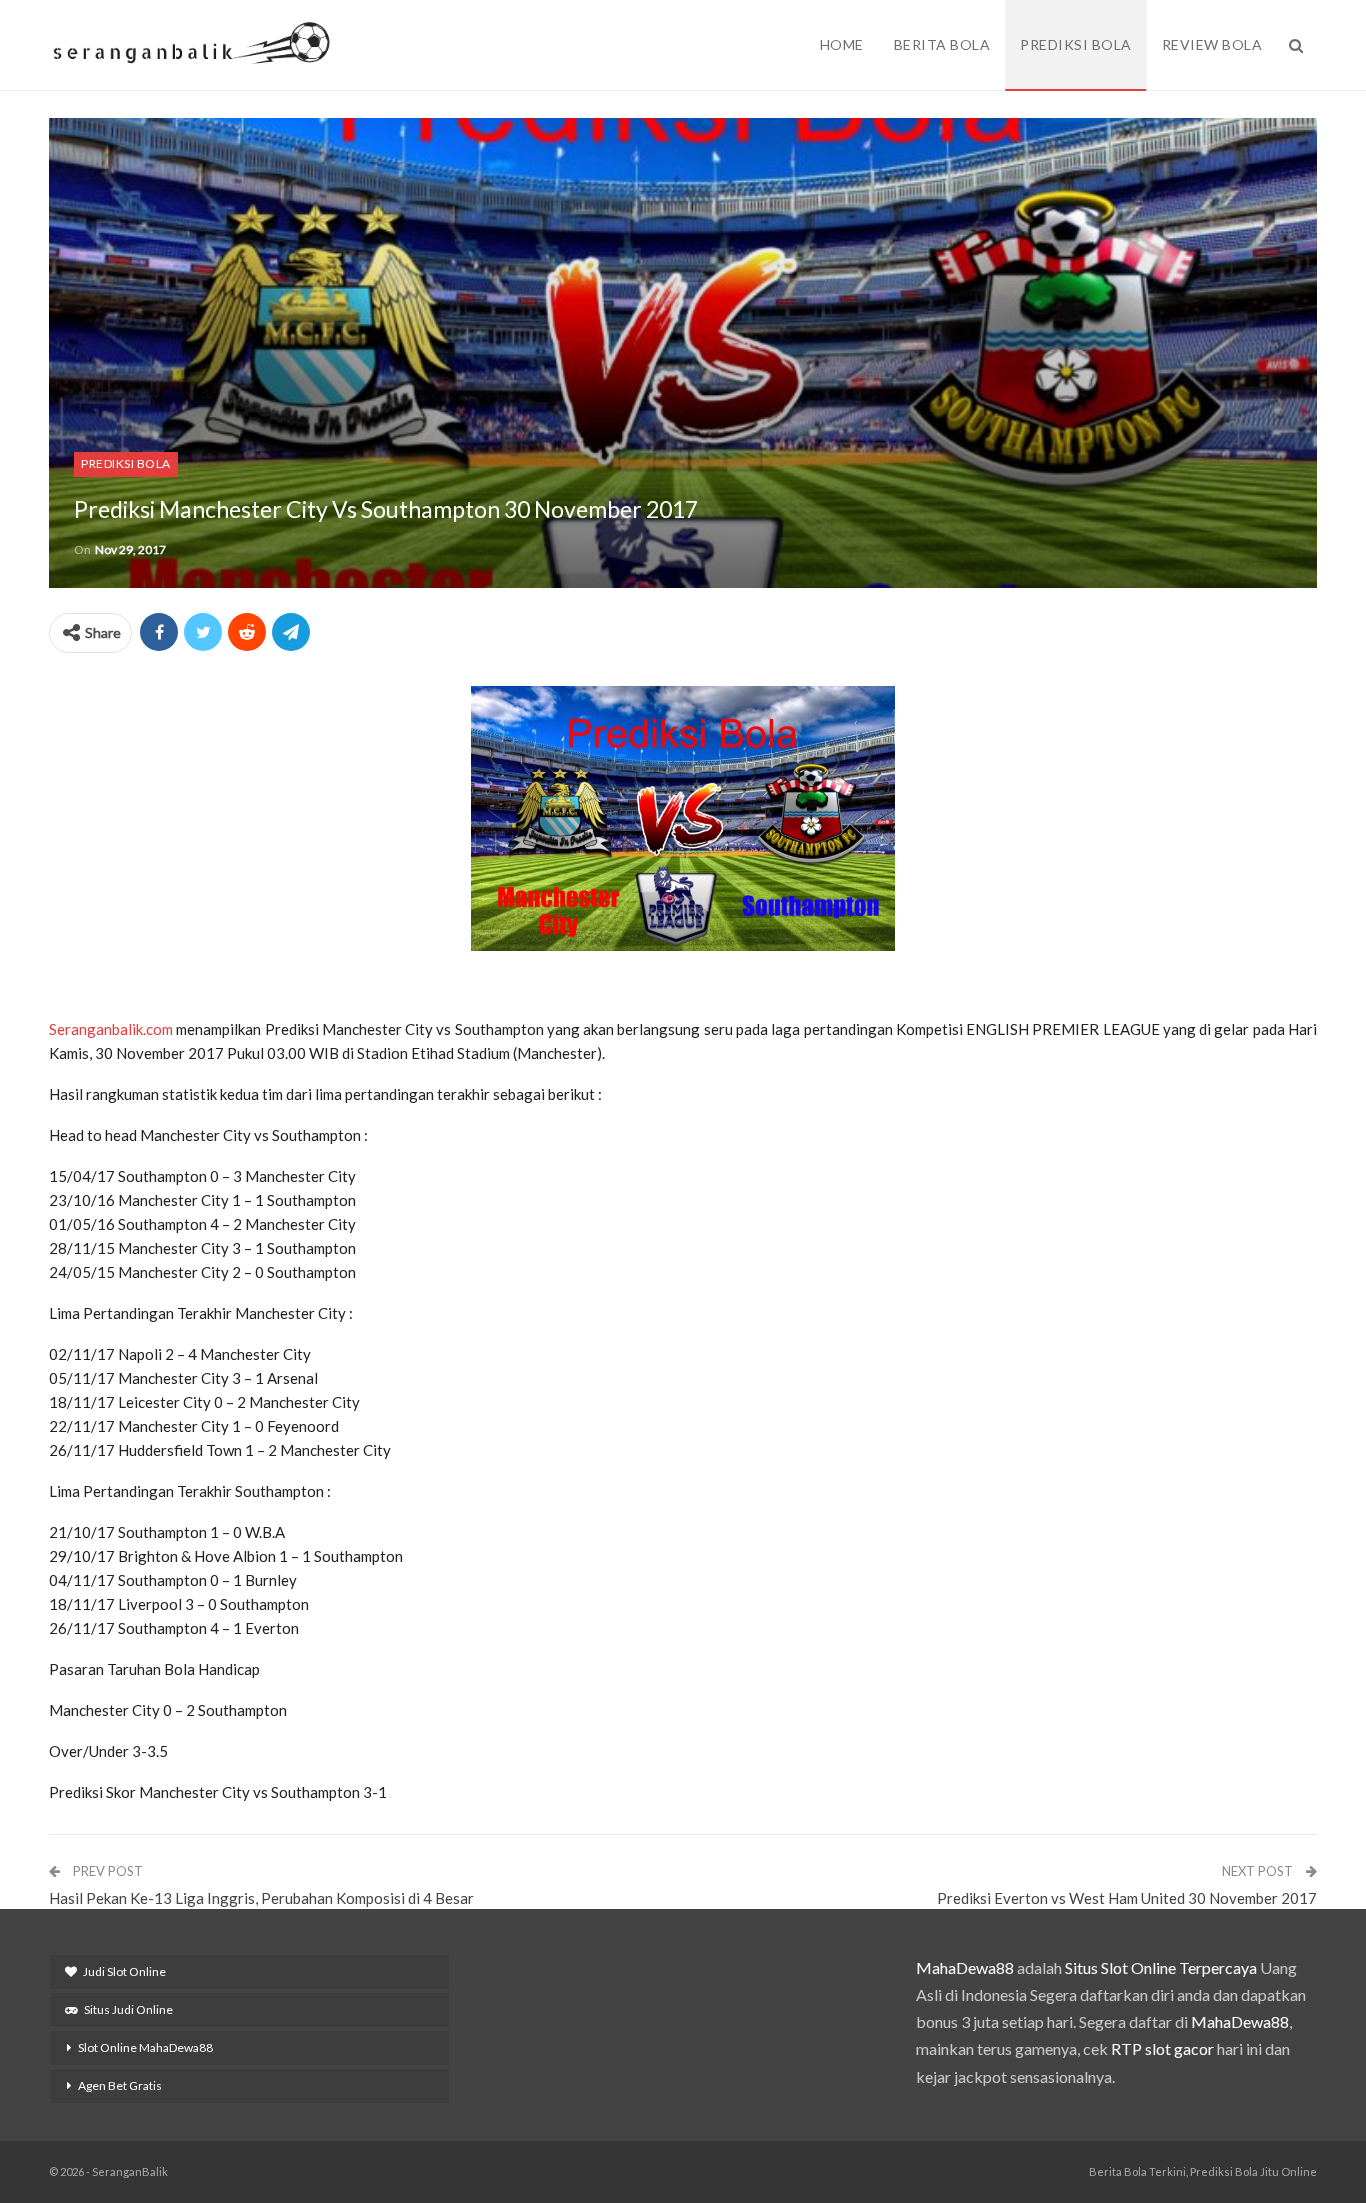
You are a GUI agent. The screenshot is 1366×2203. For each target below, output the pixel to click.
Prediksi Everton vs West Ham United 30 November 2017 (1127, 1898)
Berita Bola (942, 44)
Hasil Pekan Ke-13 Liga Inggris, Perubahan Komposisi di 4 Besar (261, 1898)
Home (842, 44)
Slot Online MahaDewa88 (145, 2047)
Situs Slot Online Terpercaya (1161, 1967)
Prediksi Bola (1076, 44)
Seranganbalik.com (111, 1029)
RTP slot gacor (1162, 2048)
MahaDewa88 (965, 1967)
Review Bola (1212, 44)
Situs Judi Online (128, 2009)
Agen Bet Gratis (120, 2085)
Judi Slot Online (124, 1971)
